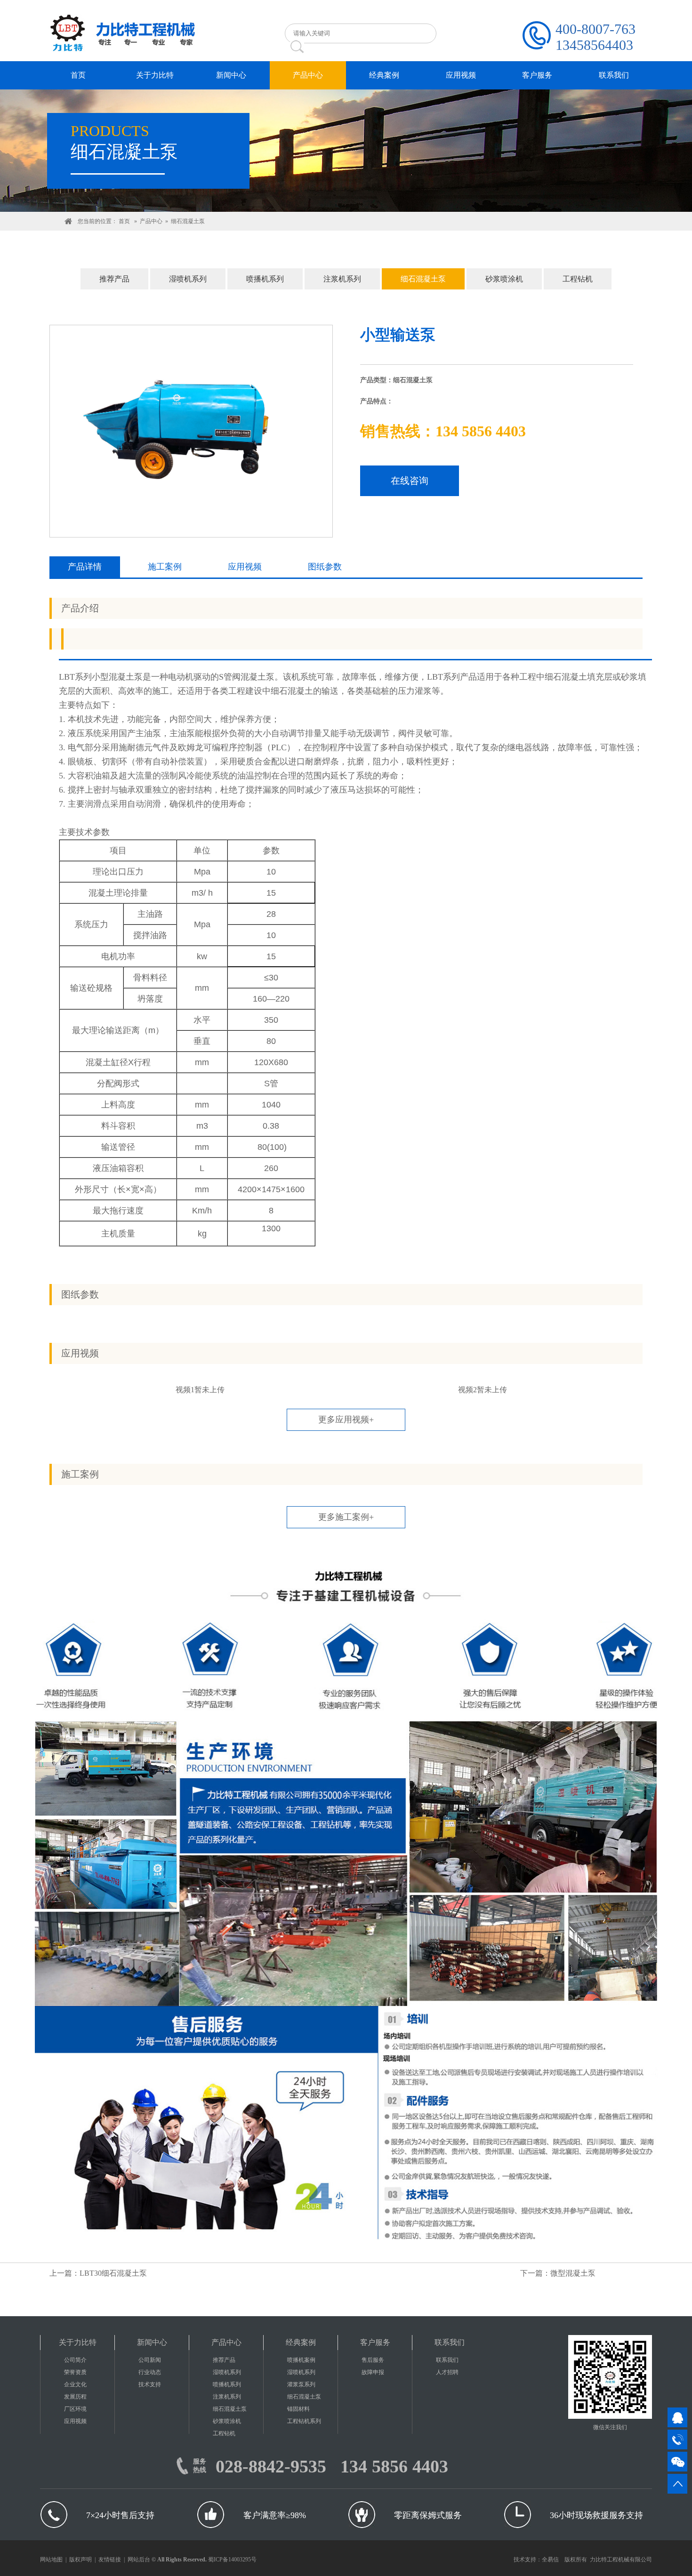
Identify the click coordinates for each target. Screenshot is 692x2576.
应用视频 (245, 567)
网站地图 (51, 2560)
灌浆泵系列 (301, 2384)
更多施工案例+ (346, 1517)
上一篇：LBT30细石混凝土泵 (98, 2273)
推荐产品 (114, 279)
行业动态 (150, 2372)
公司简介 (75, 2360)
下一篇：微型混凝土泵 (558, 2273)
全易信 (550, 2560)
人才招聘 (447, 2372)
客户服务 (375, 2342)
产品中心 (151, 221)
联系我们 (450, 2342)
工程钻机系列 (304, 2421)
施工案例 (165, 567)
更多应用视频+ (346, 1420)
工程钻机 (578, 279)
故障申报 (373, 2372)
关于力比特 (78, 2342)
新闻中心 (152, 2342)
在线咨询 (410, 481)
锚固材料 (298, 2409)
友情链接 (110, 2560)
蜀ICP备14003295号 (232, 2560)
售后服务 (373, 2360)
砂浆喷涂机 (504, 279)
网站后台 (139, 2560)
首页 (124, 221)
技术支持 (150, 2384)
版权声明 (80, 2560)
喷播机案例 (301, 2360)
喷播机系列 (265, 279)
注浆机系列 (342, 279)
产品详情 (85, 567)
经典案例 (301, 2342)
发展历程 (75, 2397)
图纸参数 (325, 567)
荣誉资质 (75, 2372)
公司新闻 (150, 2360)
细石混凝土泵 (188, 221)
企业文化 (75, 2384)
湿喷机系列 (188, 279)
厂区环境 (75, 2409)
